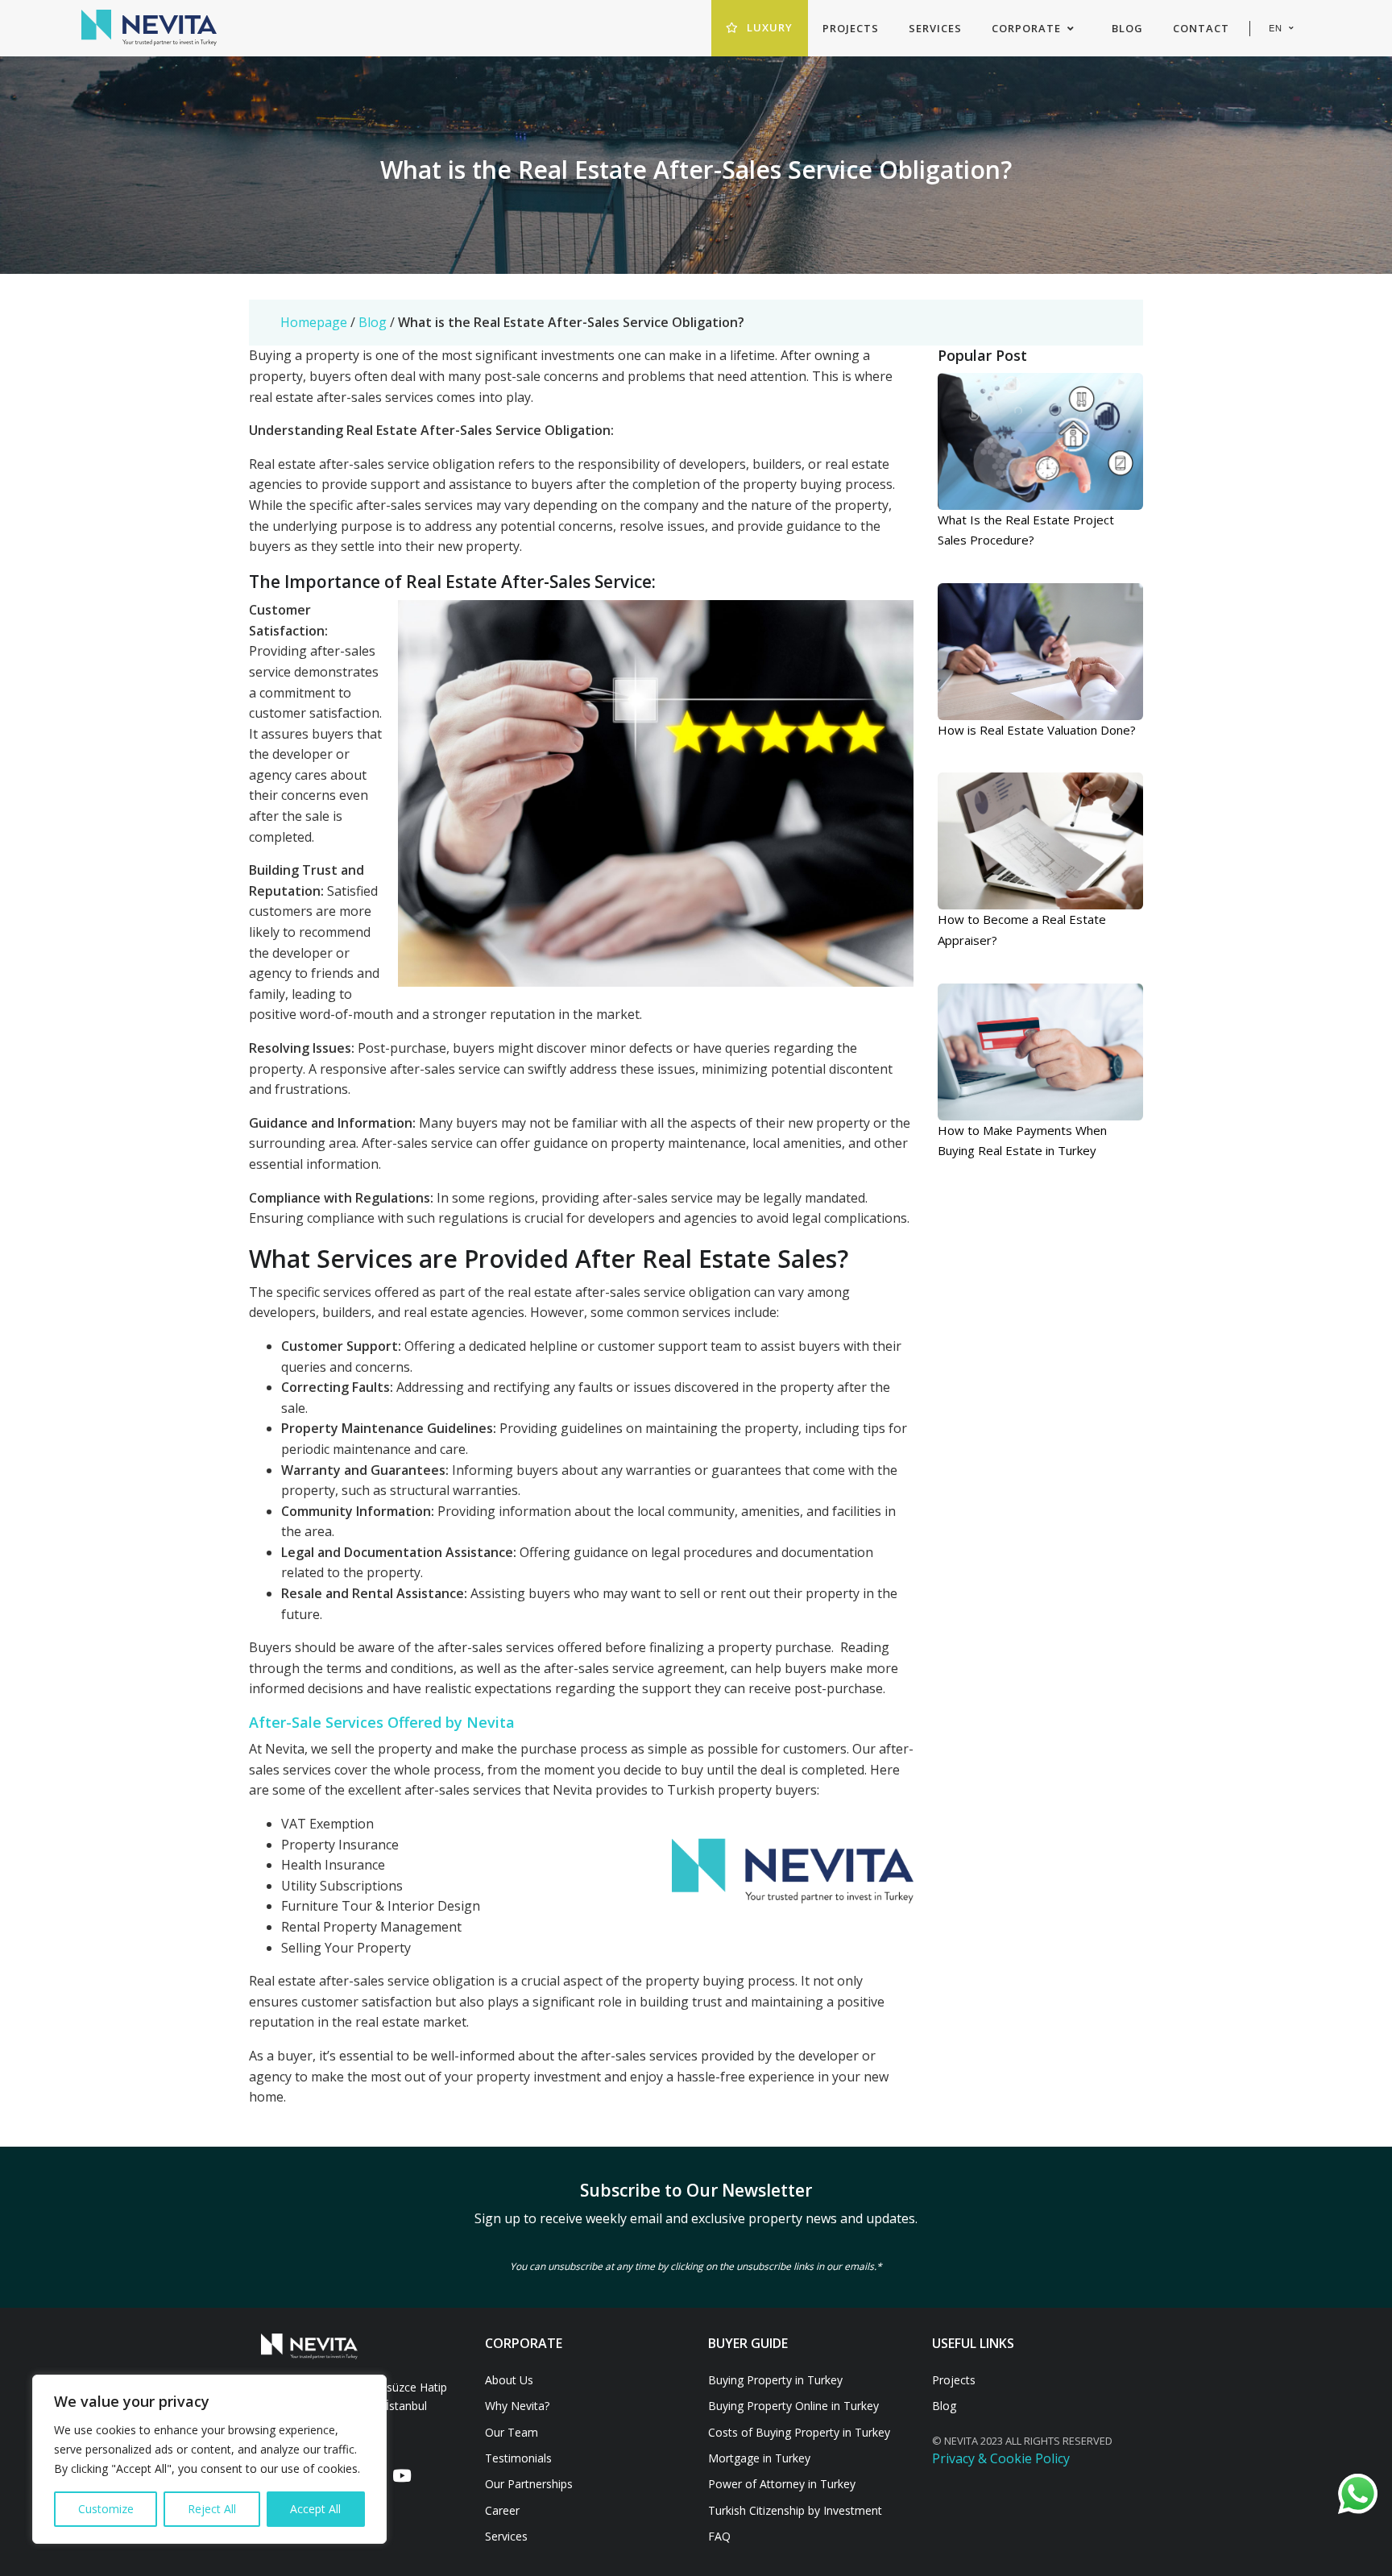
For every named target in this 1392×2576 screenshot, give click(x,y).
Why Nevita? (517, 2406)
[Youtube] (401, 2477)
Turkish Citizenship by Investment (795, 2510)
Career (502, 2510)
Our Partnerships (529, 2484)
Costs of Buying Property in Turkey (799, 2432)
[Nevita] (149, 28)
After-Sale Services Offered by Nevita (384, 1722)
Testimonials (518, 2458)
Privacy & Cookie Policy (1001, 2458)
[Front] (361, 2346)
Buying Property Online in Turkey (793, 2406)
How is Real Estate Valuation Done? (1037, 730)
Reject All (212, 2509)
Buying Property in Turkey (775, 2380)
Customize (106, 2509)
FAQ (719, 2536)
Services (506, 2536)
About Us (509, 2380)
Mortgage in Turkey (759, 2458)
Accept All (315, 2509)
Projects (954, 2380)
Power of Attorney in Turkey (782, 2484)
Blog (373, 322)
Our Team (512, 2432)
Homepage (314, 322)
